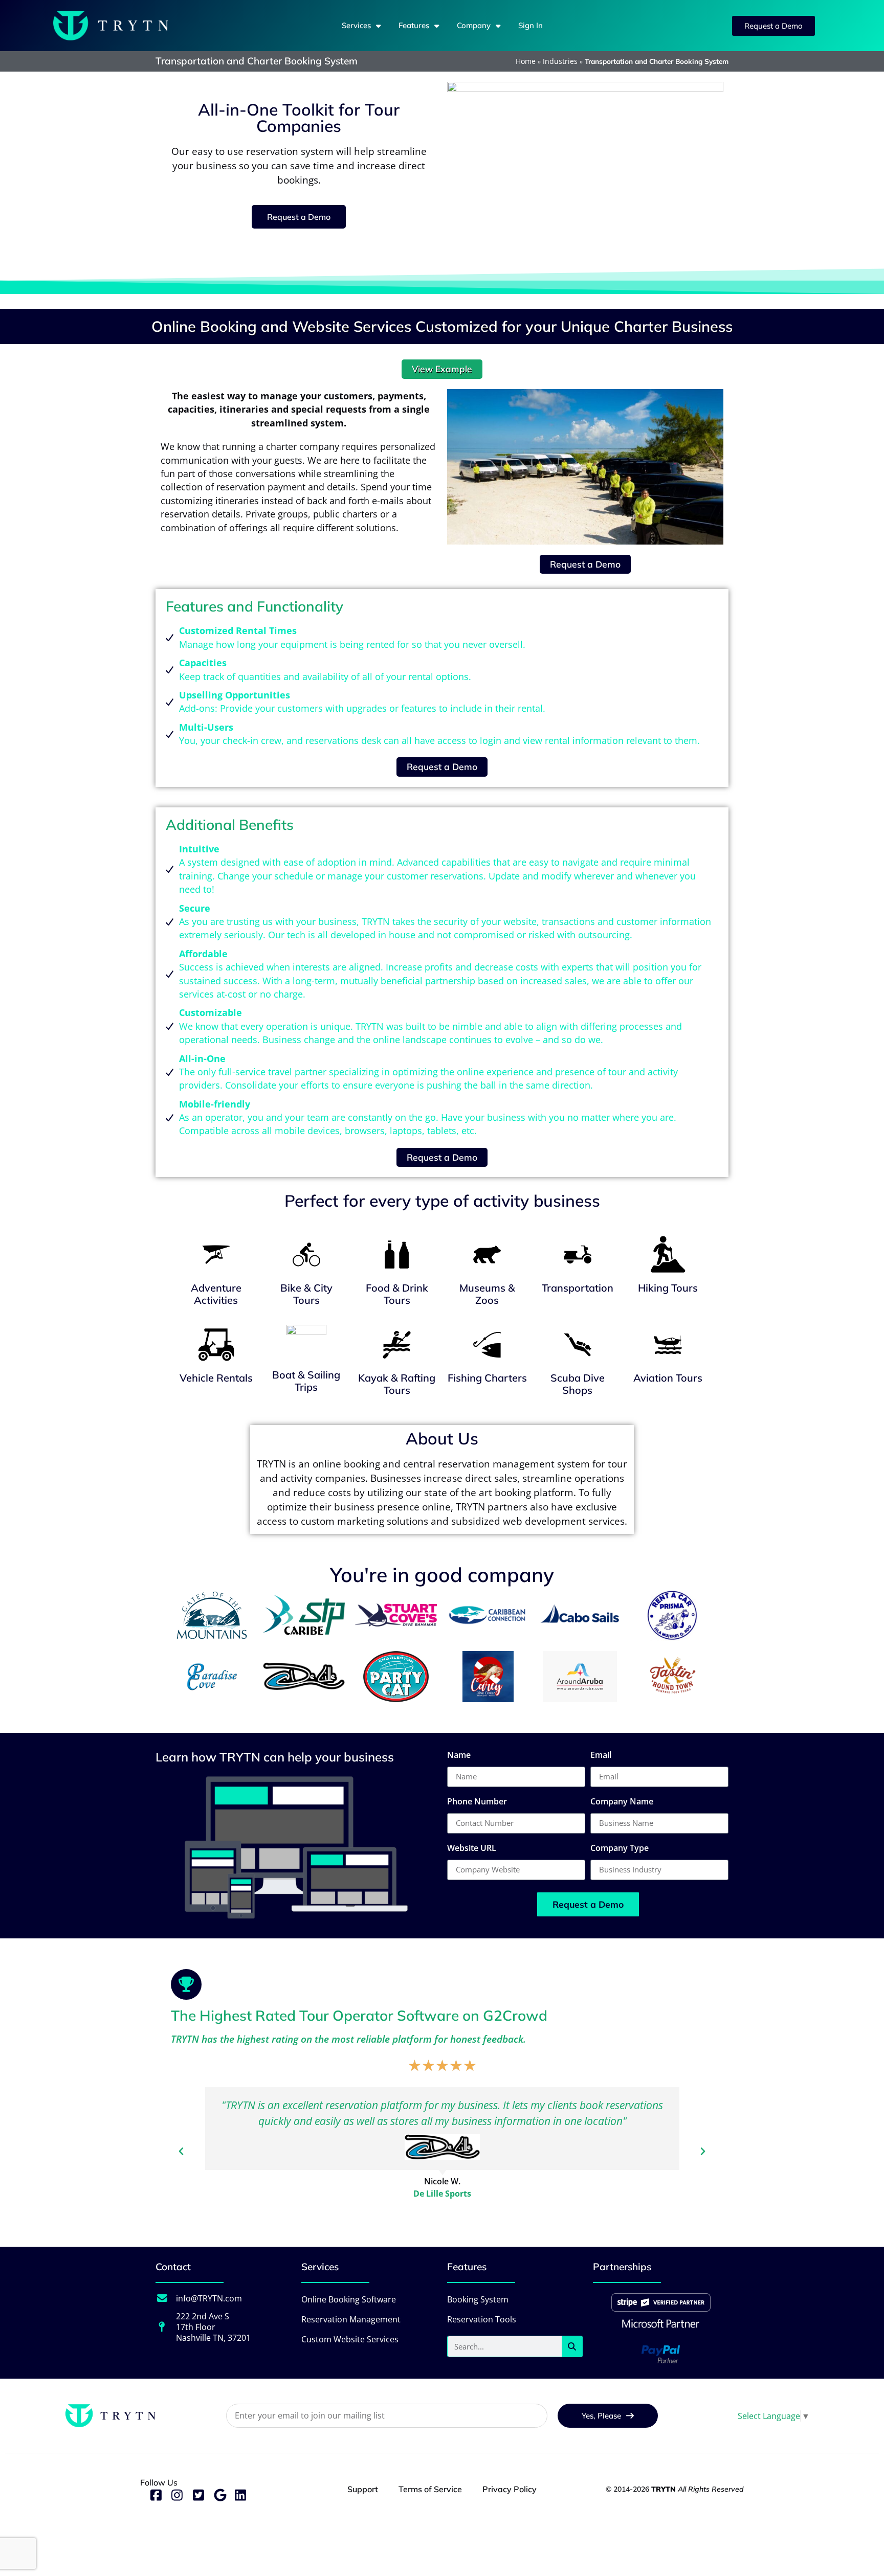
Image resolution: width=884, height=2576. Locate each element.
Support (363, 2489)
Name (459, 1756)
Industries (560, 61)
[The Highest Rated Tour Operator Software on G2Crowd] (186, 1984)
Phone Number (477, 1802)
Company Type (620, 1849)
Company (474, 25)
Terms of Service (430, 2489)
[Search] (572, 2346)
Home (526, 61)
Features (414, 25)
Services (356, 25)
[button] (181, 2152)
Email (601, 1756)
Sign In (531, 25)
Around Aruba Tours (442, 2209)
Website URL (472, 1849)
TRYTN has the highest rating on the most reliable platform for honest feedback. (348, 2039)
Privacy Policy (510, 2489)
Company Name (622, 1802)
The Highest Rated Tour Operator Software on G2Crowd (359, 2015)
